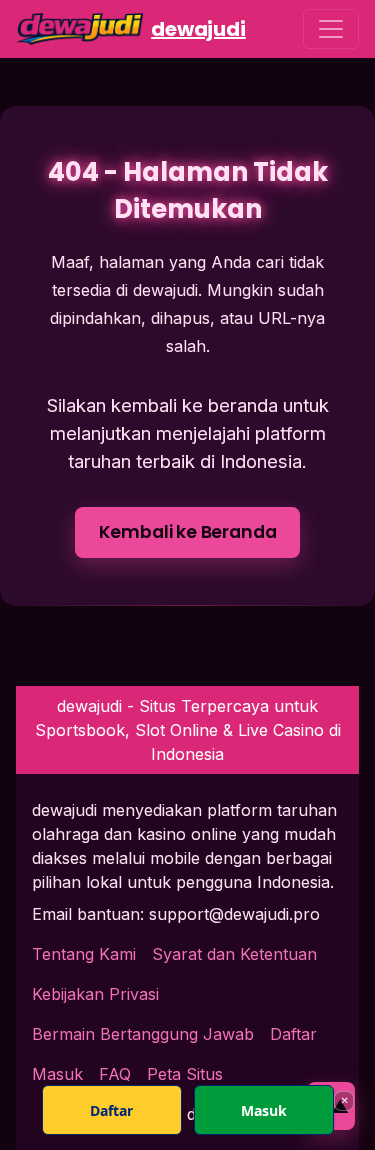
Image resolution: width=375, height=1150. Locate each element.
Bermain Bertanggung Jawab (143, 1034)
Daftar (293, 1034)
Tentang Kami (84, 954)
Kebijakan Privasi (95, 994)
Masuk (264, 1110)
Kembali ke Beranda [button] (188, 532)
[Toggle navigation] (331, 29)
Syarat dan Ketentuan (234, 954)
